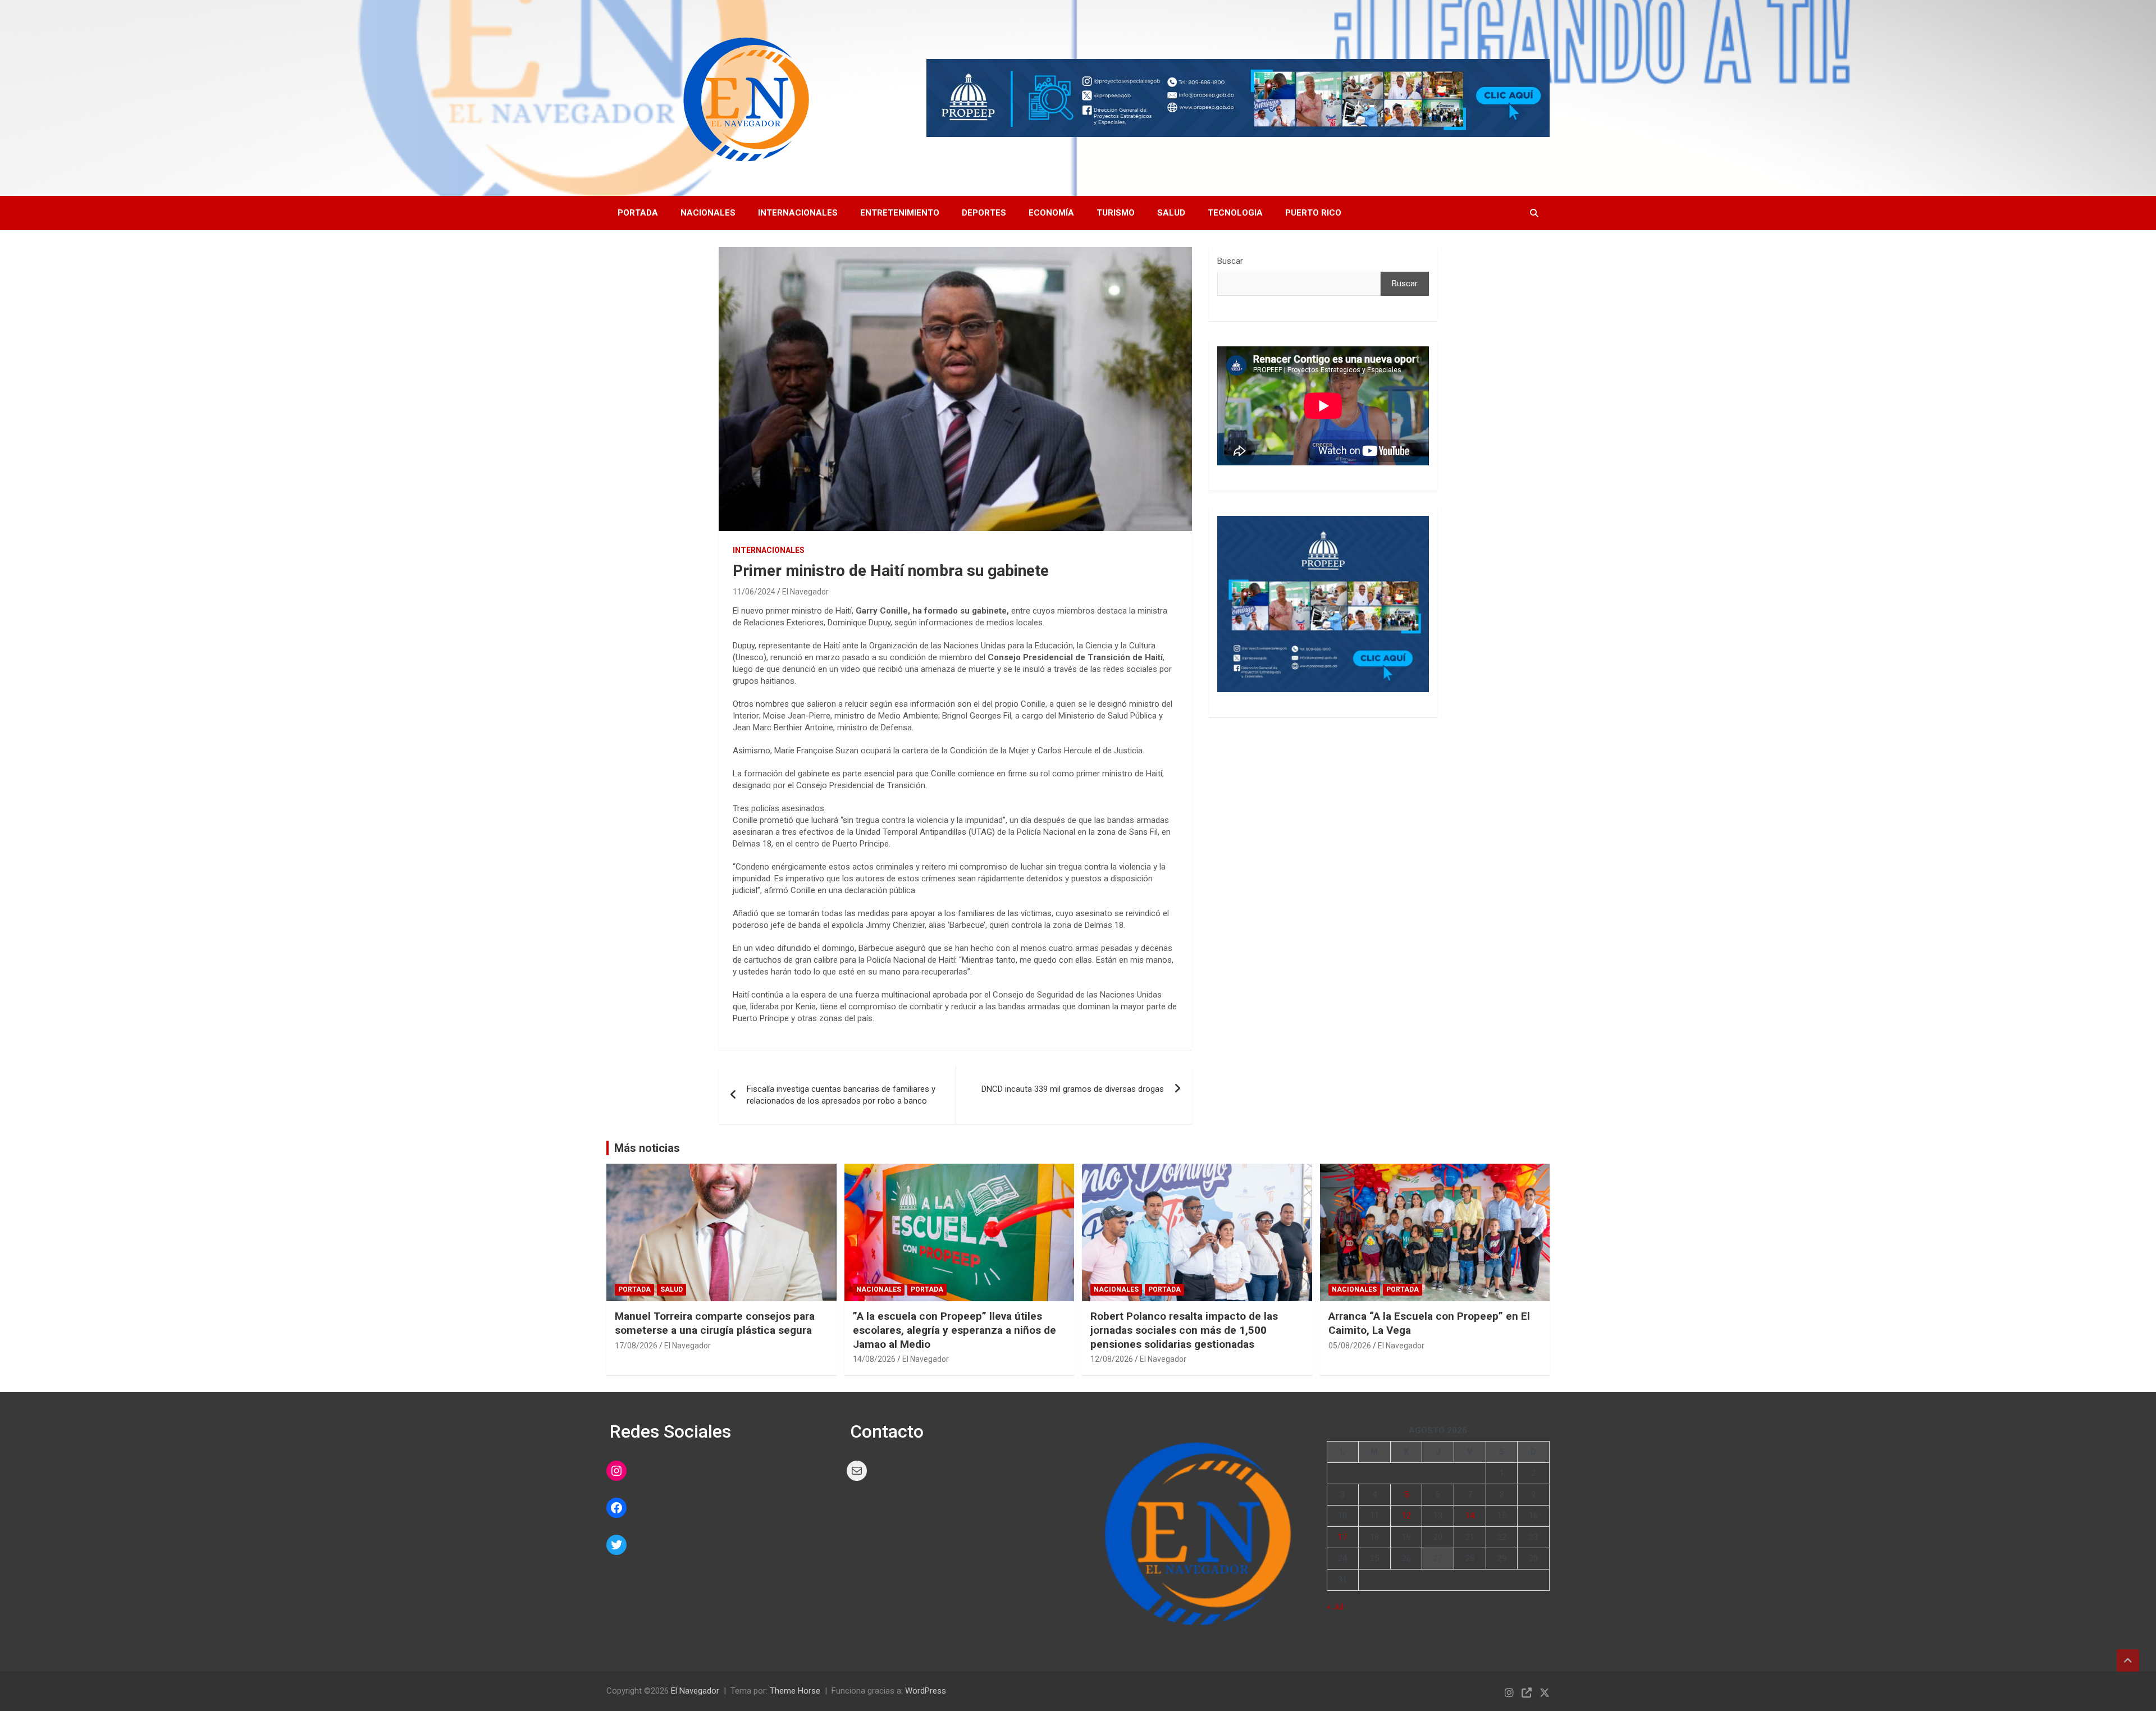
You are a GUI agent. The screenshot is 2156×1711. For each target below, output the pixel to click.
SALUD (1171, 213)
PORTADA (638, 213)
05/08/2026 (1350, 1346)
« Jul (1335, 1607)
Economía (1051, 213)
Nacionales (708, 213)
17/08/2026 (636, 1346)
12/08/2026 (1112, 1359)
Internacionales (798, 213)
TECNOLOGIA (1235, 213)
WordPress (926, 1691)
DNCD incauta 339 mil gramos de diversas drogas (1073, 1089)
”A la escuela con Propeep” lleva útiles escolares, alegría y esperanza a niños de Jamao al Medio (954, 1330)
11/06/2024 (754, 592)
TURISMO (1116, 213)
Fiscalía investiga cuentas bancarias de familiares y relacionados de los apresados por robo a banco (841, 1095)
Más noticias (647, 1148)
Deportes (984, 213)
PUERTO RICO (1313, 213)
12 (1406, 1516)
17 (1342, 1537)
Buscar (1230, 261)
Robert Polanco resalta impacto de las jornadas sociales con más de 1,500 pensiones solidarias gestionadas (1184, 1330)
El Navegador (805, 592)
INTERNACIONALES (769, 550)
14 (1470, 1516)
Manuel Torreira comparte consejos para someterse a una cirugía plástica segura (715, 1323)
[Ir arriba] (2128, 1660)
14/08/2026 (874, 1359)
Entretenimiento (900, 213)
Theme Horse (795, 1691)
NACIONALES (879, 1289)
